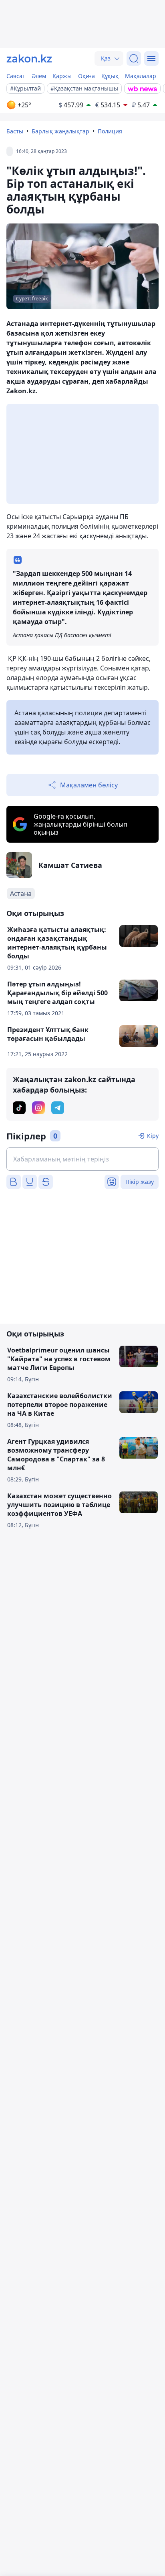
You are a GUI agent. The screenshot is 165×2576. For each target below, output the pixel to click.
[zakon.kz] (29, 58)
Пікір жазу (140, 1182)
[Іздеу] (134, 58)
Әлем (39, 76)
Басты (15, 131)
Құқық (110, 76)
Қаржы (62, 76)
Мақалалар (141, 76)
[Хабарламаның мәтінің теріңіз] (82, 1159)
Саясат (16, 76)
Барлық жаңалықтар (60, 131)
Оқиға (87, 76)
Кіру (153, 1136)
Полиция (110, 131)
